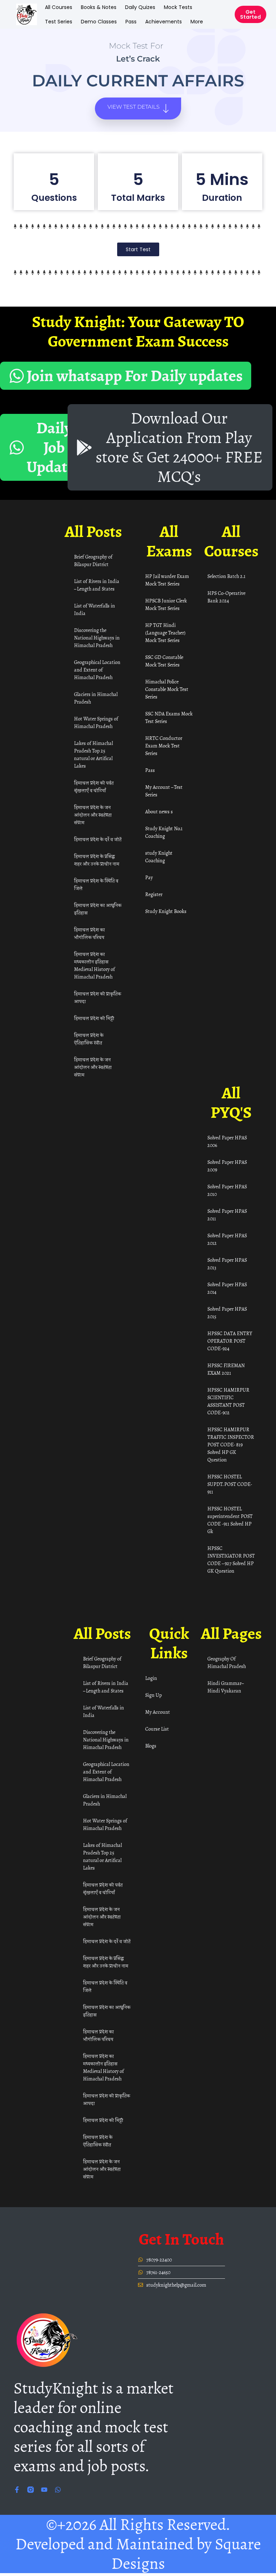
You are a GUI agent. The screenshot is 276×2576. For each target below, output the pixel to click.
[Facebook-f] (17, 2490)
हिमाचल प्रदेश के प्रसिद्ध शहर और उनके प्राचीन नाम (97, 860)
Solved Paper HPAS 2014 (227, 1288)
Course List (157, 1729)
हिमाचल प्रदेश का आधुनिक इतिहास (98, 909)
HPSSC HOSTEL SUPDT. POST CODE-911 (230, 1484)
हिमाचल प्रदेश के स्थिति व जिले (96, 885)
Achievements (164, 22)
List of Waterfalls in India (95, 610)
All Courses (59, 7)
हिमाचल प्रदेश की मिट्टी (94, 1018)
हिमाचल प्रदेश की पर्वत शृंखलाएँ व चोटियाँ (94, 787)
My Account (158, 1712)
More (197, 22)
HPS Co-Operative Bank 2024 (226, 597)
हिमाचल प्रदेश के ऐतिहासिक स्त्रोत (89, 1039)
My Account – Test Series (164, 791)
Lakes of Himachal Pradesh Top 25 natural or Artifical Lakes (93, 755)
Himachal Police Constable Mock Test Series (167, 689)
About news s (159, 812)
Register (154, 894)
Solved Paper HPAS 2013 (227, 1264)
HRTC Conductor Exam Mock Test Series (164, 746)
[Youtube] (44, 2490)
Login (151, 1678)
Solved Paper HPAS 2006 (227, 1142)
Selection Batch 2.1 (226, 576)
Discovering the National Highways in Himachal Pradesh (97, 638)
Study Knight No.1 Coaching (164, 832)
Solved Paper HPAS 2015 (227, 1313)
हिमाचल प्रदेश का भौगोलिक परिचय (89, 934)
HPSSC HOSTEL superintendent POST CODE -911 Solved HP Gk (230, 1520)
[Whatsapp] (58, 2490)
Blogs (151, 1746)
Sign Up (153, 1695)
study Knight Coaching (159, 857)
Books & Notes (99, 7)
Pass (131, 22)
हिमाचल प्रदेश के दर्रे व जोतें (98, 839)
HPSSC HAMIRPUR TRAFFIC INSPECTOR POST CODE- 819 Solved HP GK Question (231, 1445)
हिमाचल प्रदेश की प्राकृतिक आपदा (98, 998)
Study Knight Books (166, 911)
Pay (149, 878)
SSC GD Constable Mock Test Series (164, 661)
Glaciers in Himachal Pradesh (96, 698)
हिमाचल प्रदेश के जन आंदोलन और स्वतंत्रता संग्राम (93, 815)
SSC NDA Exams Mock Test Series (169, 718)
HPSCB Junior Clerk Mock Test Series (166, 605)
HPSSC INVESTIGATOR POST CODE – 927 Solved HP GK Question (231, 1560)
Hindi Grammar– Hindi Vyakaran (225, 1687)
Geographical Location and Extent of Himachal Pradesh (97, 670)
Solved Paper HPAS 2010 (227, 1190)
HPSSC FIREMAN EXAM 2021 (226, 1369)
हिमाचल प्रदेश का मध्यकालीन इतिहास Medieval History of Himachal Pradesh (95, 966)
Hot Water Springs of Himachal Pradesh (96, 723)
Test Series (59, 22)
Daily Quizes (140, 7)
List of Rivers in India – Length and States (97, 585)
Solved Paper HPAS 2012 (227, 1239)
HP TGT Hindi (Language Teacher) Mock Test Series (165, 633)
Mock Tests (178, 7)
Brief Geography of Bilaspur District (93, 561)
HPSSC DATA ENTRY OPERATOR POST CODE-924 (230, 1341)
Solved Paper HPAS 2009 (227, 1166)
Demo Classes (99, 22)
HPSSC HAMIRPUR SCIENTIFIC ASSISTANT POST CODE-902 (228, 1401)
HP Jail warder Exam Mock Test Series (167, 580)
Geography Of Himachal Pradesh (227, 1663)
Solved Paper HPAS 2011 (227, 1215)
